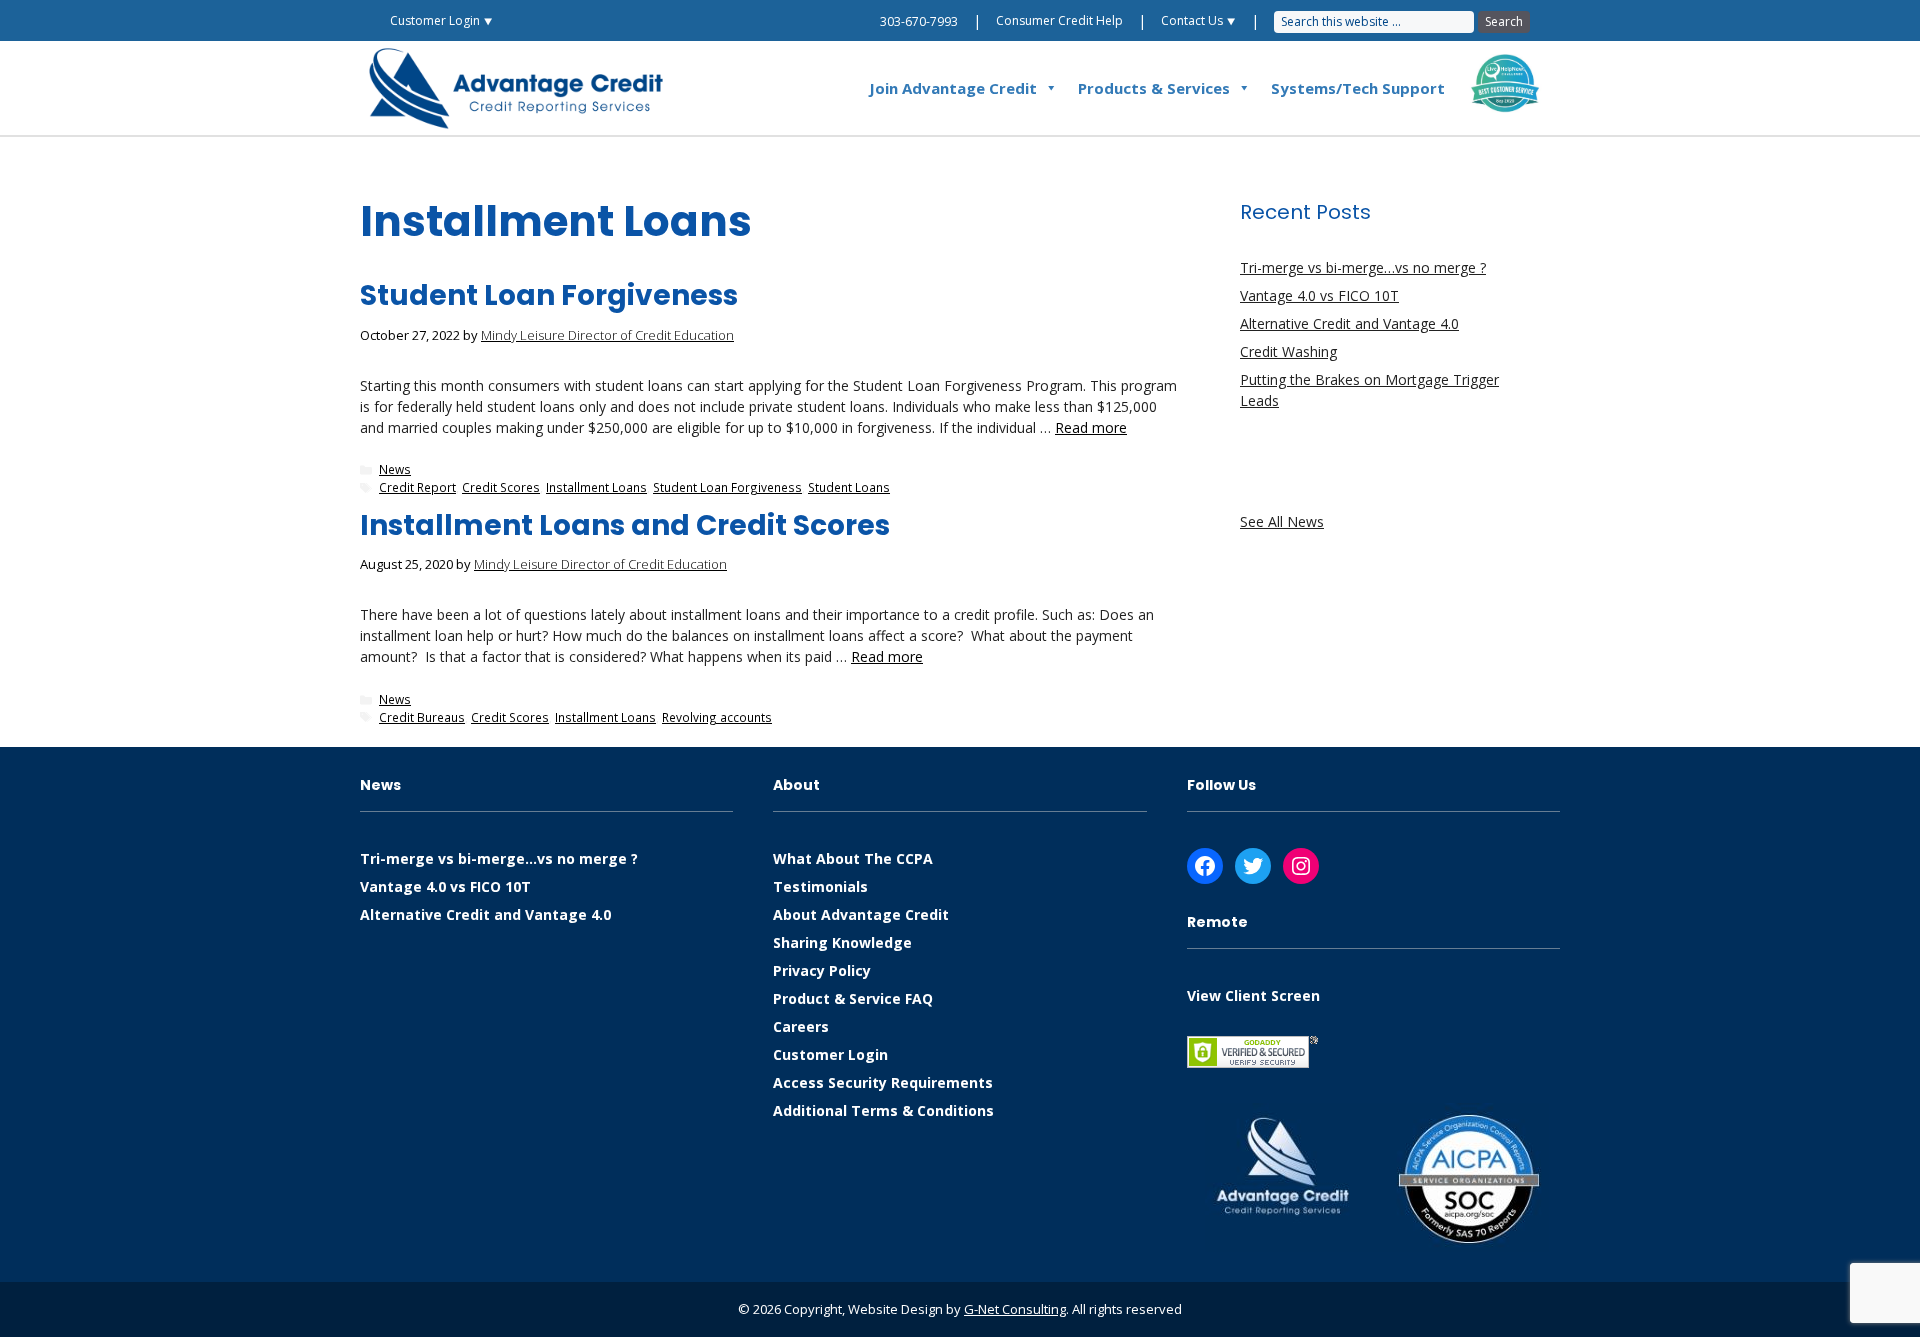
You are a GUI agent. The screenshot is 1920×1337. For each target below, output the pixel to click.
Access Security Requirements (883, 1082)
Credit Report (417, 487)
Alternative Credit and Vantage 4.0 (1349, 323)
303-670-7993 (919, 21)
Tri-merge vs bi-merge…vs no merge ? (1363, 267)
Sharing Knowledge (842, 942)
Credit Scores (501, 487)
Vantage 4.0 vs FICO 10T (1319, 295)
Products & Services (1154, 88)
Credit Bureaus (422, 717)
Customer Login (830, 1054)
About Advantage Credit (861, 914)
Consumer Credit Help (1059, 20)
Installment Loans (596, 487)
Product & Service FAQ (853, 998)
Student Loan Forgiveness (549, 295)
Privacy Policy (822, 970)
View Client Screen (1253, 995)
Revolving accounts (717, 717)
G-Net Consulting (1015, 1309)
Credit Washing (1288, 351)
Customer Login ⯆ (441, 20)
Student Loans (849, 487)
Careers (801, 1026)
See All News (1282, 521)
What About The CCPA (853, 858)
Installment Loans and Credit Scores (625, 525)
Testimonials (820, 886)
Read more (1091, 427)
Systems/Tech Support (1358, 88)
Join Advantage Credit (953, 88)
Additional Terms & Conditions (883, 1110)
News (395, 469)
